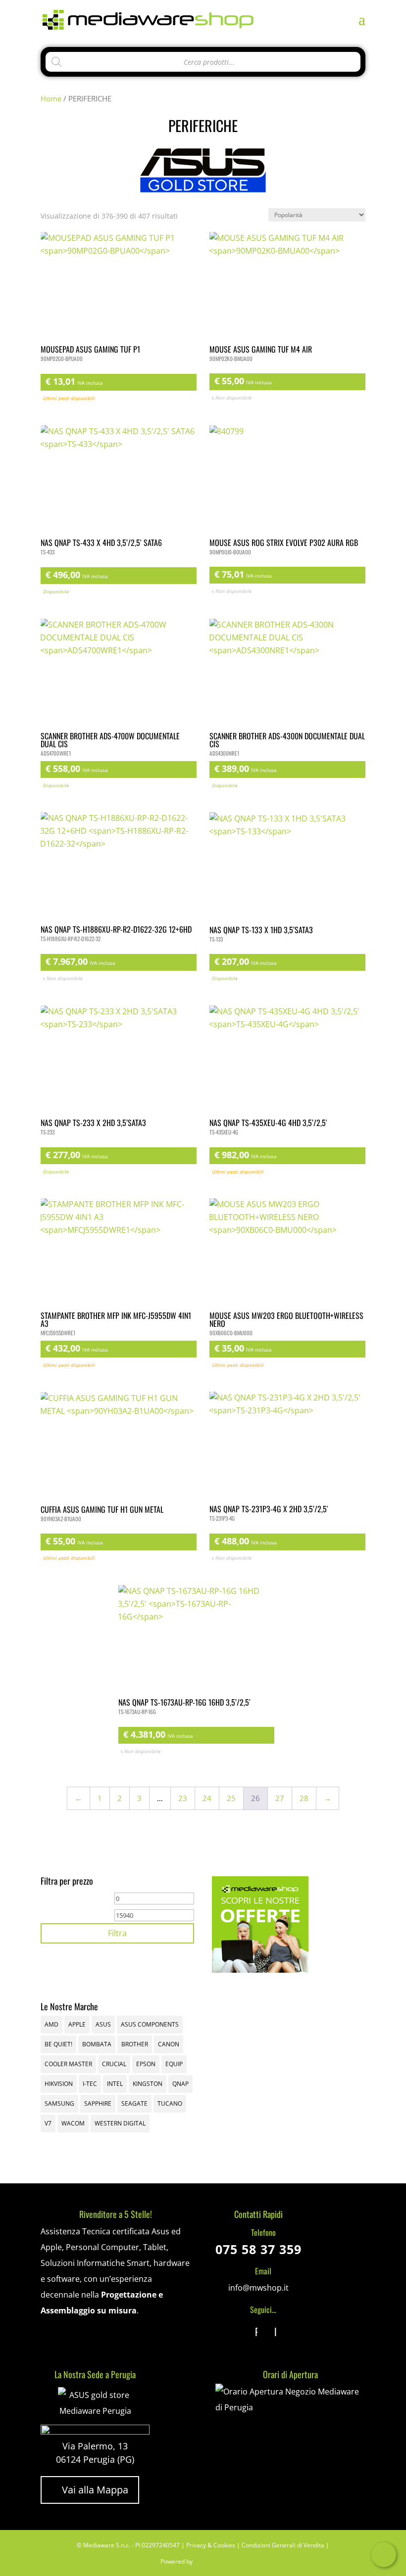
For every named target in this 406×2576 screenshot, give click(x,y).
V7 (48, 2123)
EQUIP (174, 2064)
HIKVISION (59, 2084)
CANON (169, 2044)
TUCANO (170, 2103)
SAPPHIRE (98, 2103)
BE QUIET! (58, 2044)
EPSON (146, 2064)
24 (207, 1798)
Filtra (117, 1933)
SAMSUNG (59, 2103)
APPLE (77, 2024)
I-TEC (90, 2084)
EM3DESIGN (221, 2563)
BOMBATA (97, 2044)
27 (280, 1798)
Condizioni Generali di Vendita (283, 2545)
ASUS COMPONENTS (150, 2024)
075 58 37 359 (258, 2249)
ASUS (103, 2024)
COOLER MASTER (68, 2064)
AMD (51, 2024)
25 (231, 1798)
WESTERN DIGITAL (120, 2123)
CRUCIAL (114, 2064)
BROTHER (135, 2044)
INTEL (115, 2084)
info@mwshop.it (258, 2288)
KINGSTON (148, 2084)
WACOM (73, 2123)
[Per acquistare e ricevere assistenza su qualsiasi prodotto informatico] (290, 2407)
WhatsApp (384, 2555)
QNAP (180, 2084)
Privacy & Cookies (211, 2545)
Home (51, 98)
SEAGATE (134, 2103)
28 (304, 1798)
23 (183, 1798)
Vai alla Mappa (90, 2490)
